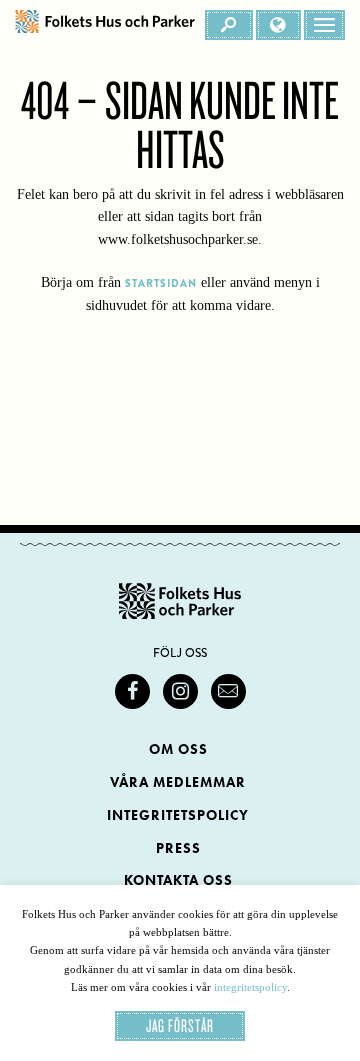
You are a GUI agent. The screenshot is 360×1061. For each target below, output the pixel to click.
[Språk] (278, 25)
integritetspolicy (250, 987)
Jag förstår (180, 1025)
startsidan (161, 283)
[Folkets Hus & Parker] (105, 25)
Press (178, 848)
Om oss (178, 749)
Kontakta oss (178, 880)
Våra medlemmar (178, 782)
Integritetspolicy (178, 815)
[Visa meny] (324, 25)
